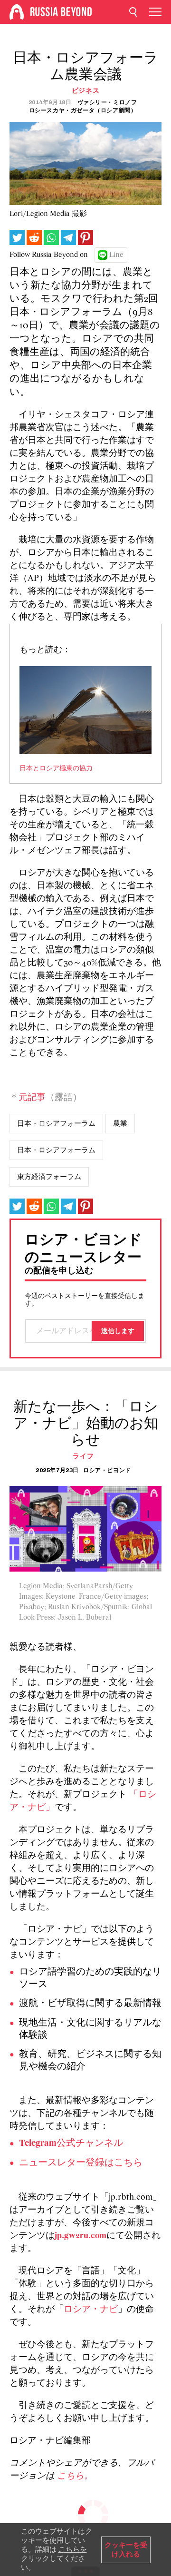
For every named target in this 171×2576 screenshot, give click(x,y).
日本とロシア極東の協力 (56, 769)
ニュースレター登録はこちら (81, 2163)
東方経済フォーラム (49, 1177)
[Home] (17, 12)
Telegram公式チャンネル (71, 2143)
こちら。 (75, 2476)
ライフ (83, 1456)
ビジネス (86, 91)
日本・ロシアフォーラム (56, 1123)
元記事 (32, 1098)
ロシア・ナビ (91, 2310)
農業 (120, 1123)
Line (116, 255)
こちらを (73, 2549)
